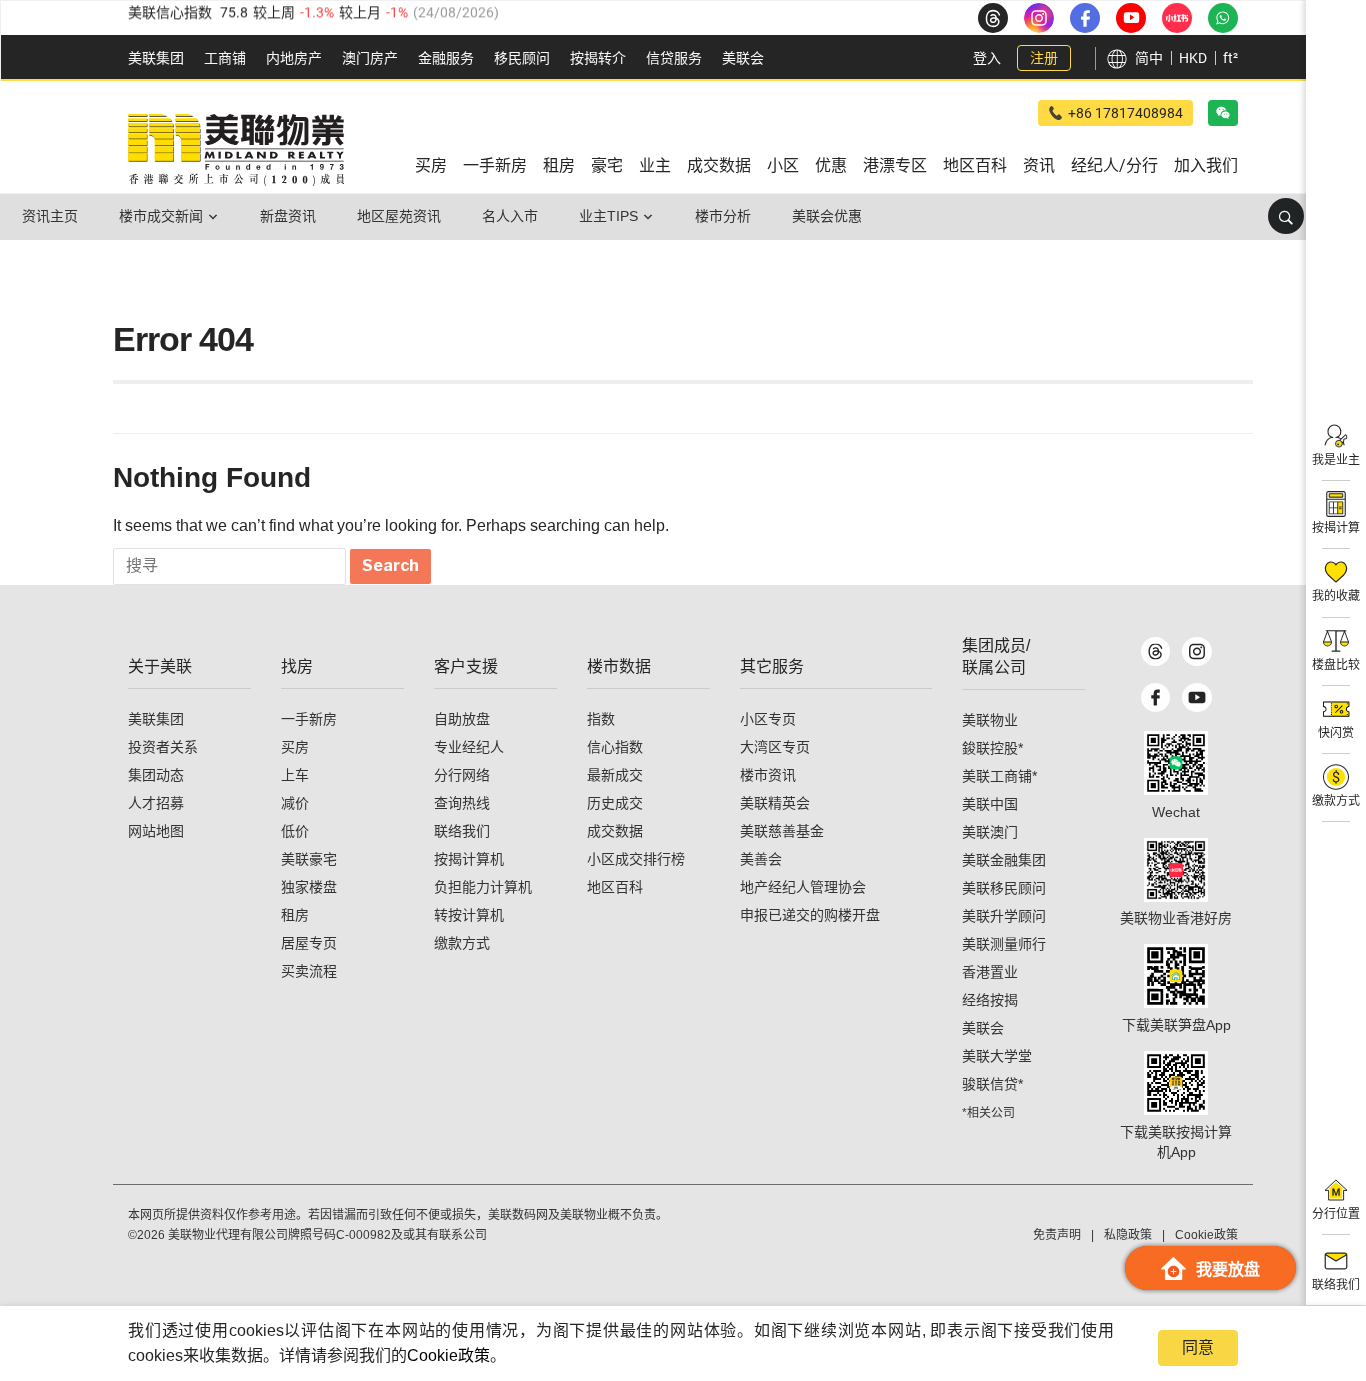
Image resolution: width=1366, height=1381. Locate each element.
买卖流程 (309, 971)
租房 (295, 915)
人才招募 (156, 803)
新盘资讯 (288, 216)
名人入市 (510, 216)
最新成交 (615, 775)
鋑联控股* (992, 748)
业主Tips (608, 216)
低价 (295, 831)
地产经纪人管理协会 (803, 887)
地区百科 (615, 887)
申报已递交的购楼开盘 (810, 915)
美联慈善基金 (782, 831)
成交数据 (615, 831)
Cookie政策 (448, 1355)
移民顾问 (522, 58)
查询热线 (462, 803)
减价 (295, 803)
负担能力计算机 (483, 887)
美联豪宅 (309, 859)
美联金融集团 (1004, 860)
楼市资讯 (768, 775)
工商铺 (225, 58)
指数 (601, 719)
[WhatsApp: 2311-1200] (1223, 18)
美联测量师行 (1004, 944)
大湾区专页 (775, 747)
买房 (295, 747)
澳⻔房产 (370, 58)
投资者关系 (163, 747)
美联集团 (156, 58)
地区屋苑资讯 (399, 216)
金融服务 (446, 58)
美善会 (761, 859)
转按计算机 (469, 915)
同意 (1198, 1347)
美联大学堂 (997, 1056)
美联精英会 (775, 803)
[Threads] (1155, 652)
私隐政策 (1128, 1235)
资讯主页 (50, 216)
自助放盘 (462, 719)
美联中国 (990, 804)
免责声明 (1057, 1235)
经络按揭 (990, 1000)
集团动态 (156, 775)
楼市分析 (723, 216)
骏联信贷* (992, 1084)
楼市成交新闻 (161, 216)
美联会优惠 (827, 216)
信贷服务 (674, 58)
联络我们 (462, 831)
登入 (987, 58)
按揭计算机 (469, 859)
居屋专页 (309, 943)
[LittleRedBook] (1176, 870)
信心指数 (615, 747)
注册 (1044, 58)
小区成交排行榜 (636, 859)
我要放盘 (1228, 1269)
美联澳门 (990, 832)
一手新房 (309, 719)
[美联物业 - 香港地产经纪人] (236, 150)
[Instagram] (1196, 652)
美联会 (743, 58)
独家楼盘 (309, 887)
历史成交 (615, 803)
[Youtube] (1196, 698)
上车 (295, 775)
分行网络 (462, 775)
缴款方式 (462, 943)
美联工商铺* (999, 776)
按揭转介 (598, 58)
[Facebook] (1155, 698)
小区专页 (768, 719)
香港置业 (990, 972)
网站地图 (156, 831)
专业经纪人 (469, 747)
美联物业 (990, 720)
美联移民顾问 (1004, 888)
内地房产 (294, 58)
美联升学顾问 (1004, 916)
